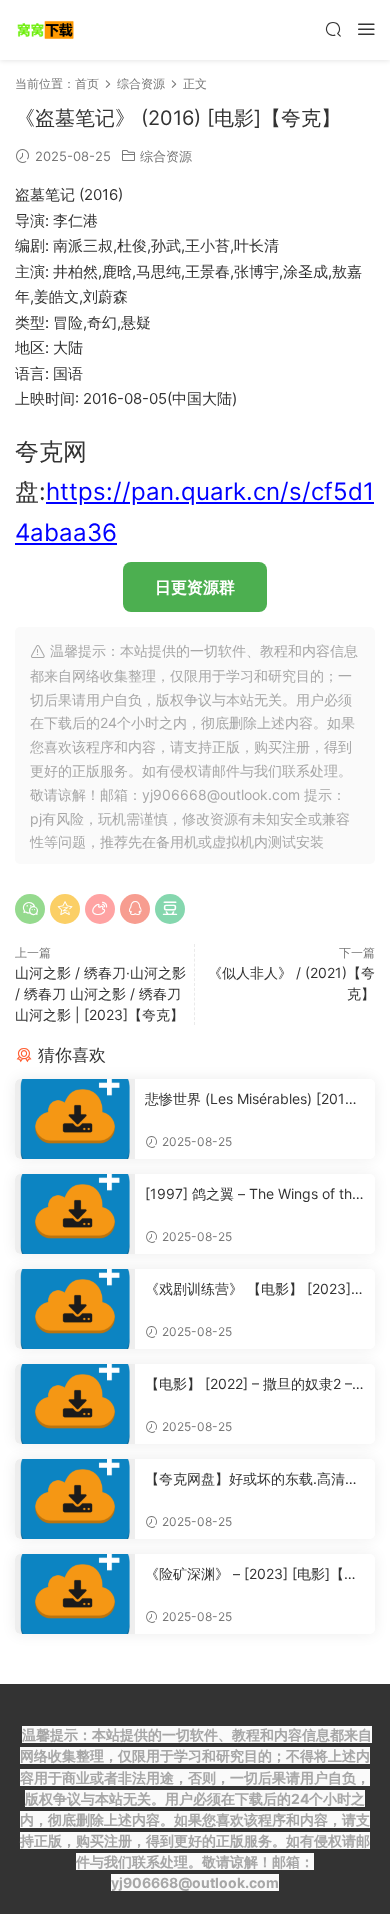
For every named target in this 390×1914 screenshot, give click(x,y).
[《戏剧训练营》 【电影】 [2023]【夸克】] (75, 1309)
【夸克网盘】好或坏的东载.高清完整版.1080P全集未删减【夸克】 (252, 1479)
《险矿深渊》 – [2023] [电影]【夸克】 (251, 1574)
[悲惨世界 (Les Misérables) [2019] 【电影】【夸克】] (75, 1119)
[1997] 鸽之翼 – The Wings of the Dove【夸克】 (252, 1194)
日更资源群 (195, 587)
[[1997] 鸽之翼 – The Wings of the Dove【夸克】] (75, 1214)
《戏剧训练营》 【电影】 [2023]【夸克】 (248, 1289)
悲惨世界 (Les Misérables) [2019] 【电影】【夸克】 (252, 1099)
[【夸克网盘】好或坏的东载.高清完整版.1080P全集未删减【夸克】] (75, 1499)
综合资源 (166, 156)
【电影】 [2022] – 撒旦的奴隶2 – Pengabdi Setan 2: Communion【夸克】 (255, 1384)
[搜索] (333, 28)
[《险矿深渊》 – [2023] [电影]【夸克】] (75, 1594)
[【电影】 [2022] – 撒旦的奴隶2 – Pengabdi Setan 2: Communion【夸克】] (75, 1404)
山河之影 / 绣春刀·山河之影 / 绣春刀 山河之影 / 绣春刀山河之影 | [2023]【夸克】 (100, 993)
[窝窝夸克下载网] (45, 30)
